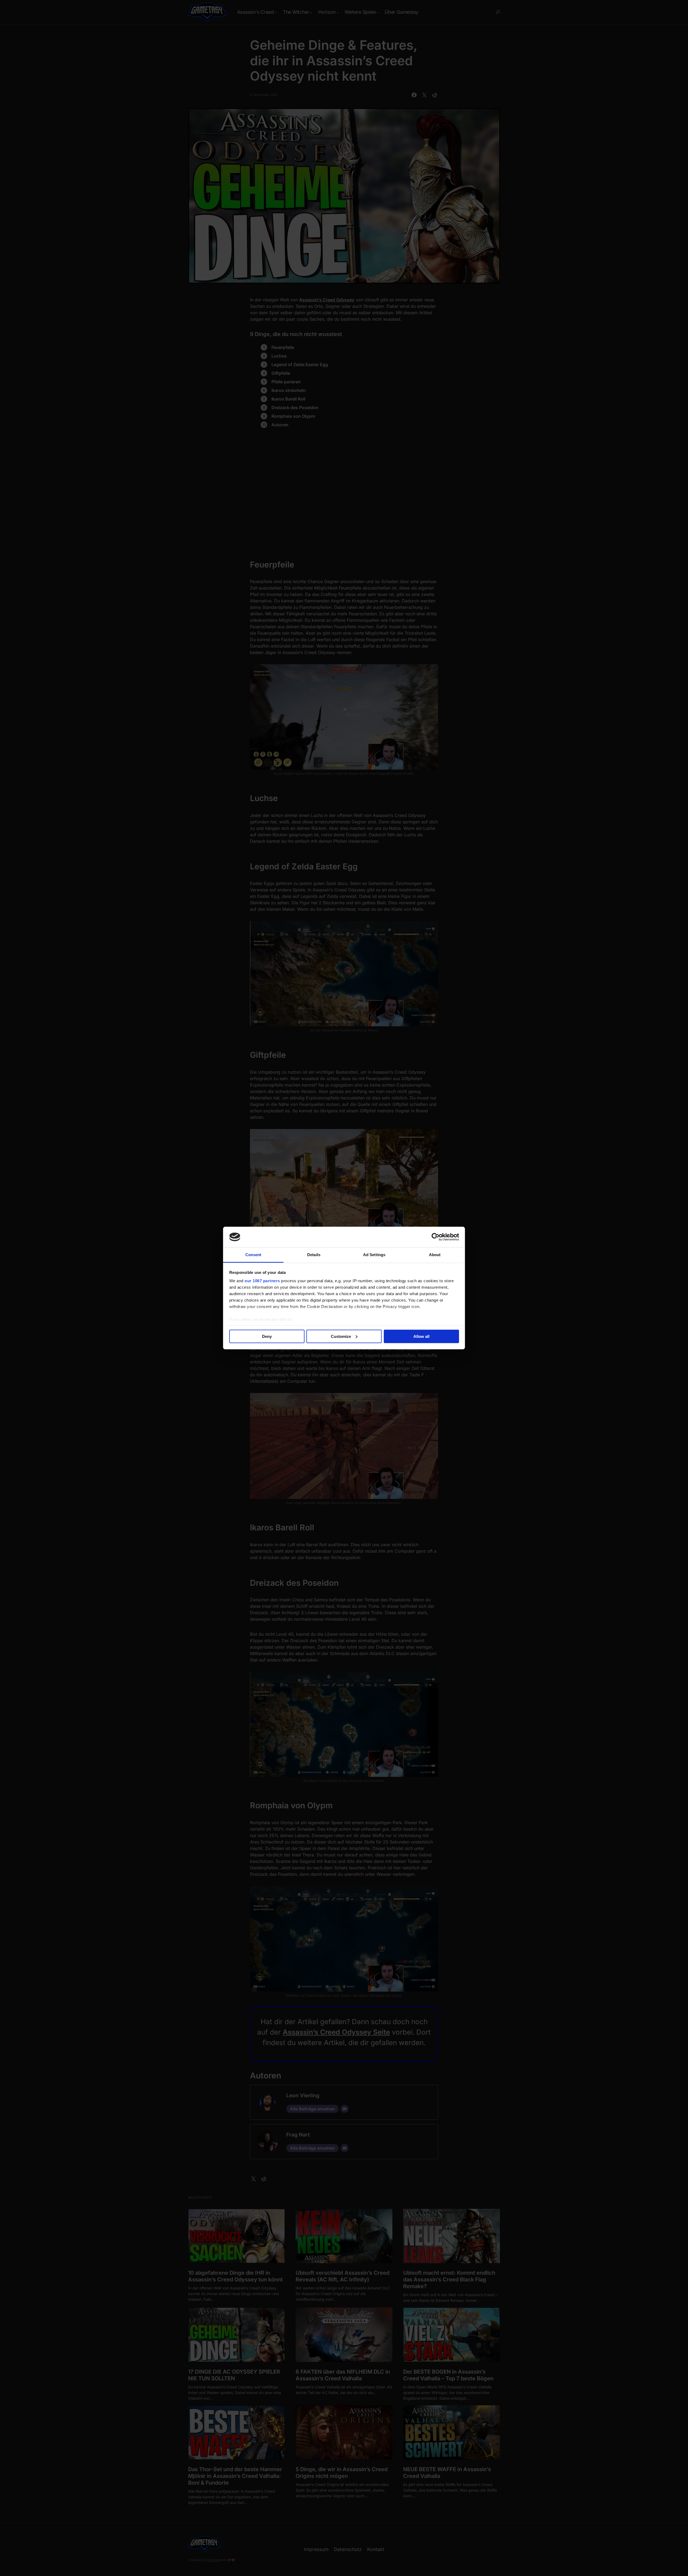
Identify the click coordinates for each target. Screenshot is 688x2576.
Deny (267, 1336)
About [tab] (435, 1255)
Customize (341, 1336)
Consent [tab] (253, 1255)
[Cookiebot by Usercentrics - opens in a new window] (436, 1237)
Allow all (421, 1336)
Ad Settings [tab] (374, 1255)
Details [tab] (314, 1255)
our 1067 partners (262, 1281)
